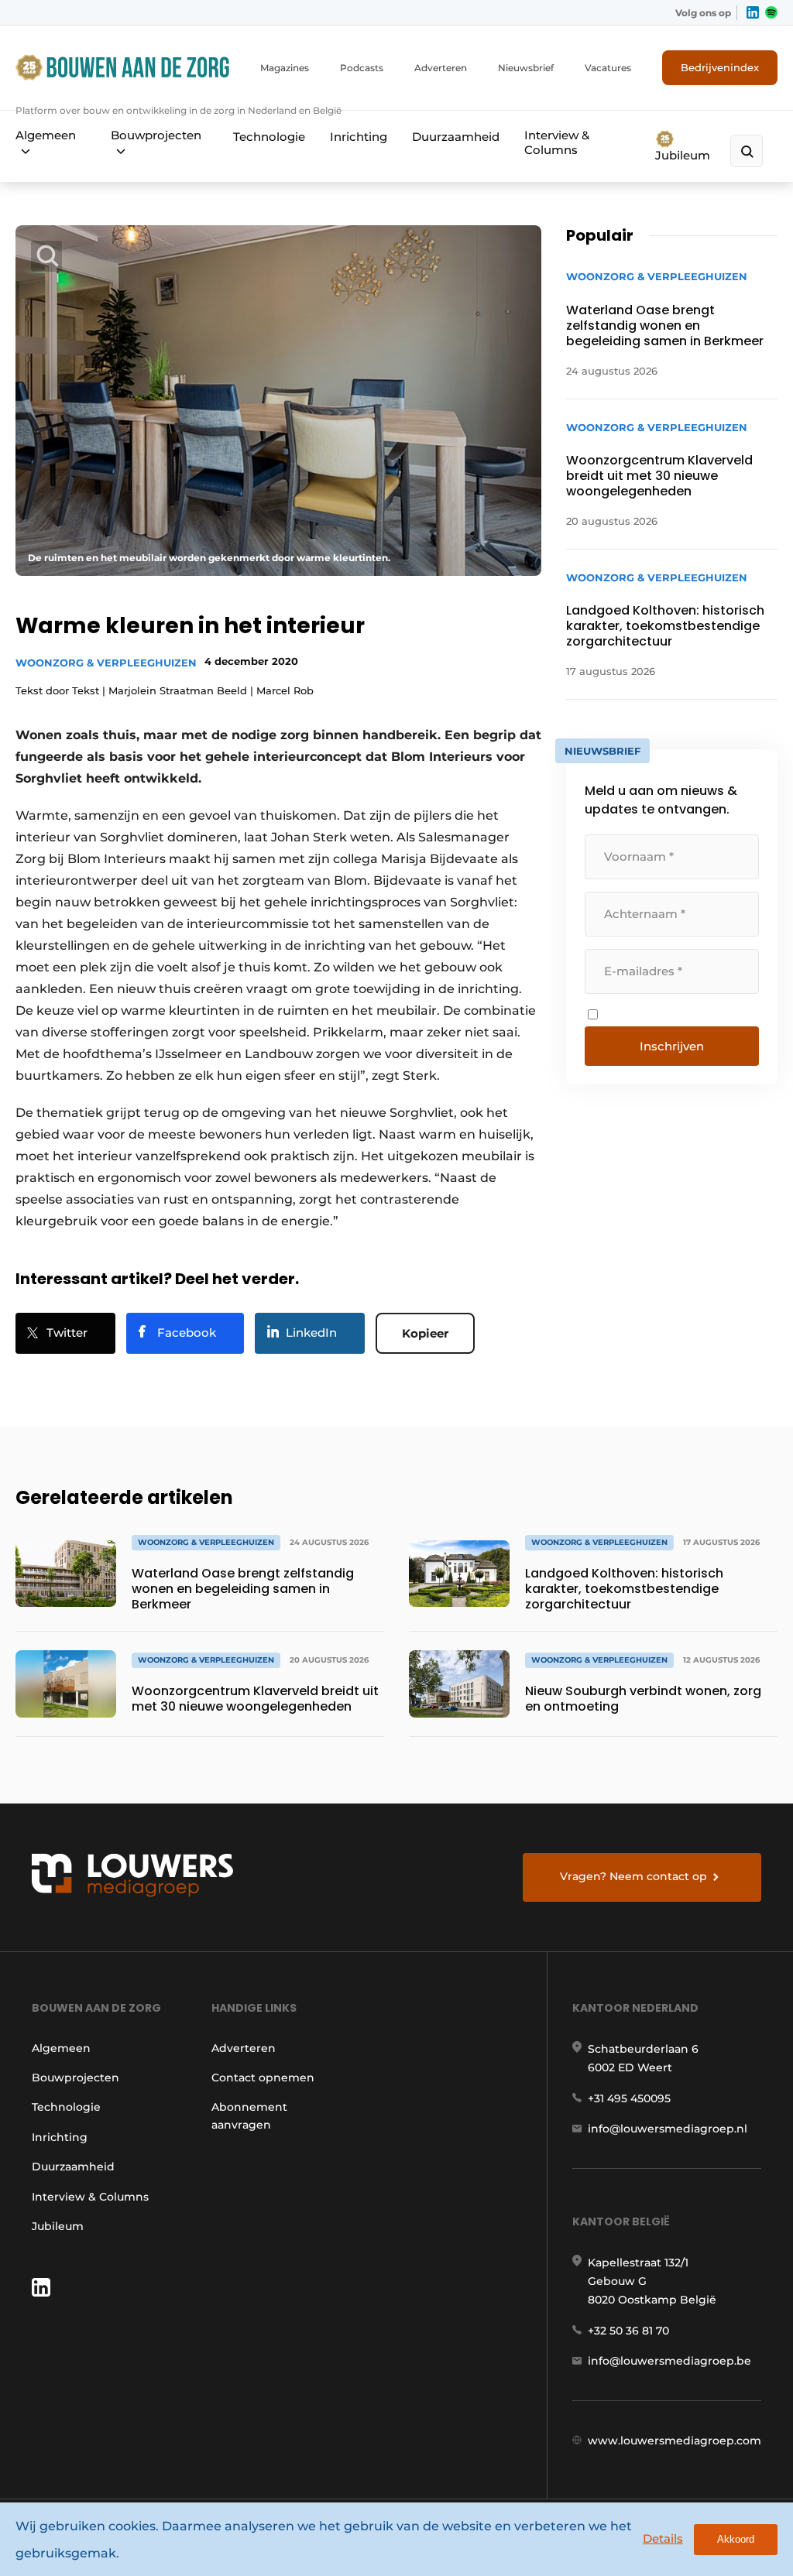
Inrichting (359, 137)
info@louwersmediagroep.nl (668, 2129)
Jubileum (683, 155)
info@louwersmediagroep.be (669, 2361)
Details (663, 2538)
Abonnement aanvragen (249, 2115)
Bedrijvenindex (720, 67)
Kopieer (425, 1333)
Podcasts (362, 68)
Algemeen (46, 135)
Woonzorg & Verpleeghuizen (106, 663)
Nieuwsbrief (526, 68)
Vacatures (608, 68)
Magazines (285, 68)
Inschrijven (672, 1046)
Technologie (269, 137)
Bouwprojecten (156, 135)
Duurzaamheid (456, 137)
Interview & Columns (557, 142)
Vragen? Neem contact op (633, 1876)
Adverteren (441, 68)
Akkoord (736, 2539)
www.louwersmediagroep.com (675, 2441)
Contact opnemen (263, 2078)
